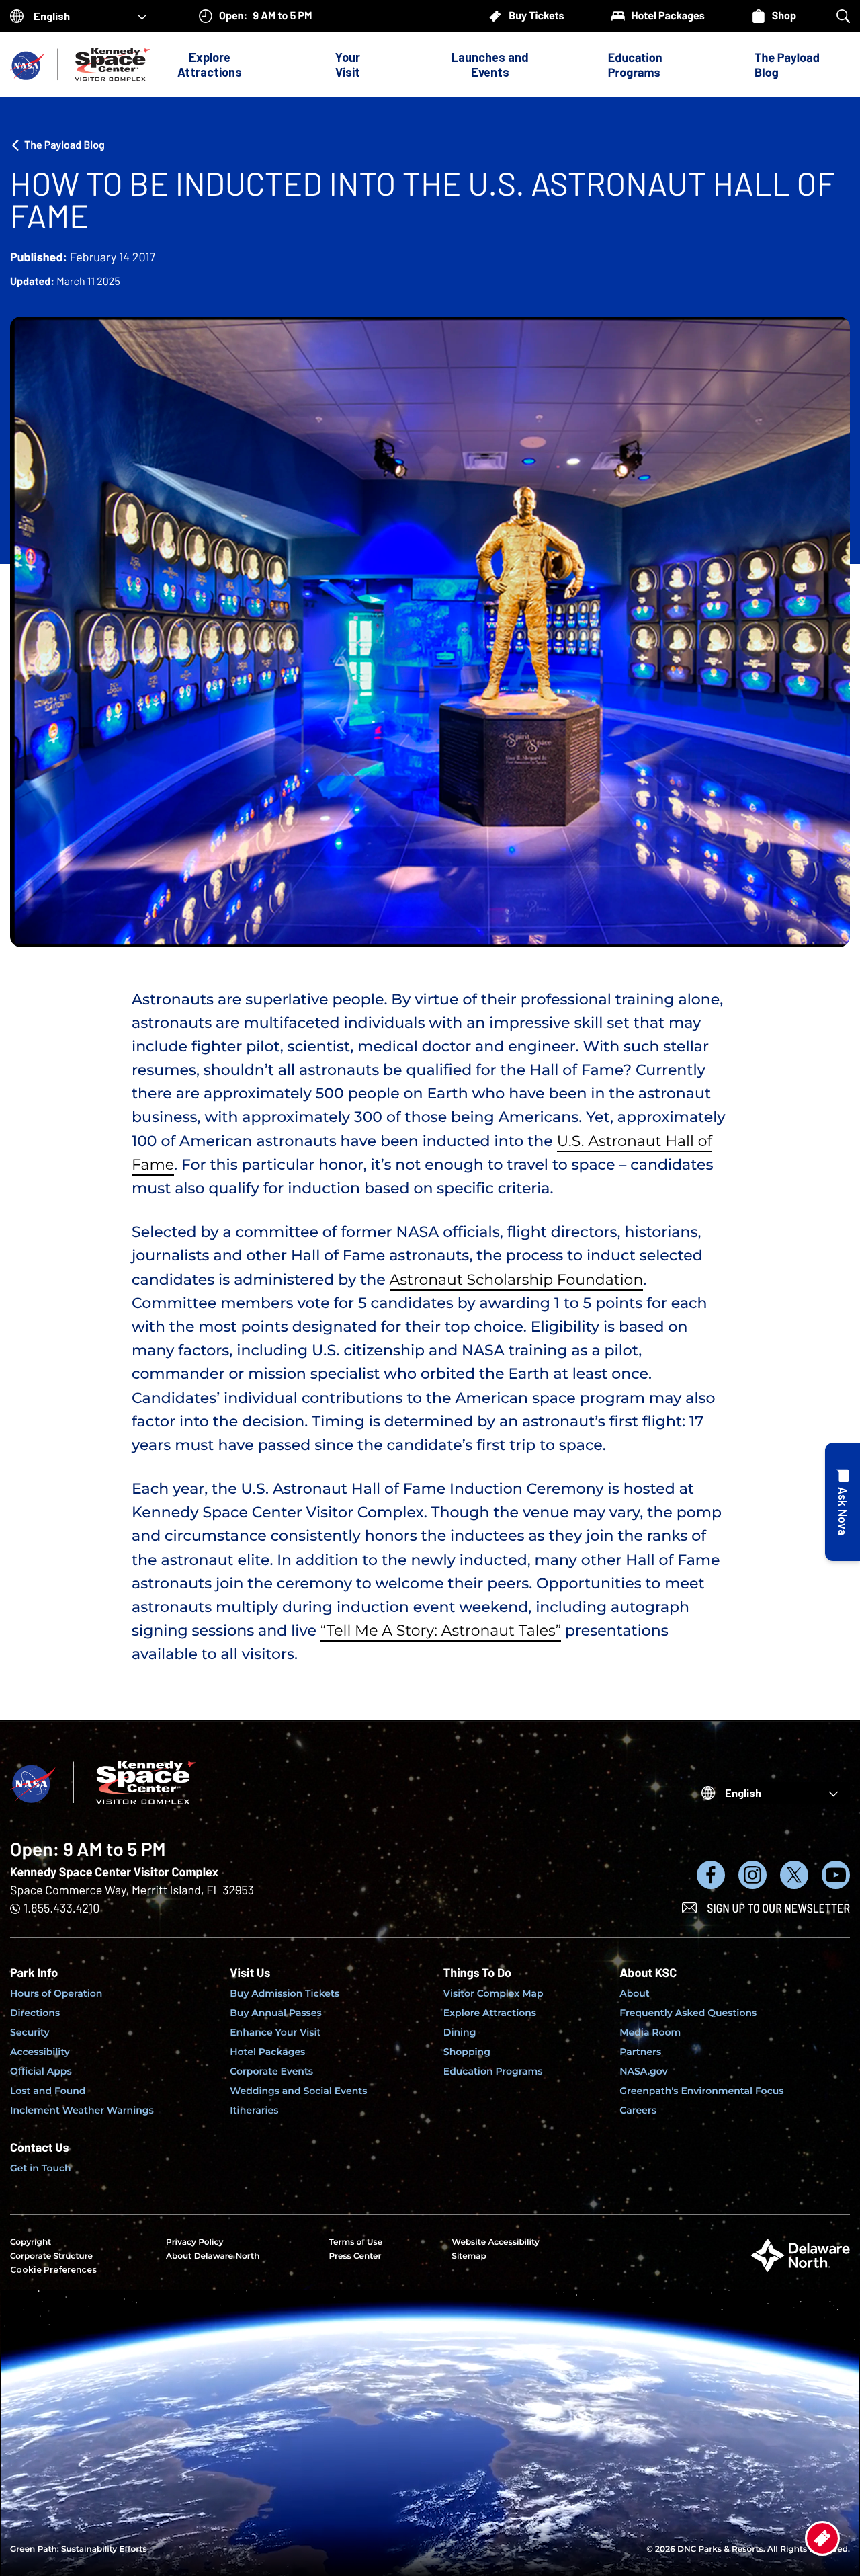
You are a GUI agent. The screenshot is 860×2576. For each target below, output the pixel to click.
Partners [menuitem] (640, 2052)
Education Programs (635, 65)
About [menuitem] (635, 1993)
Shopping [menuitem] (467, 2052)
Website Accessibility (495, 2242)
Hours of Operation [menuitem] (56, 1993)
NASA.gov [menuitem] (643, 2071)
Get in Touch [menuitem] (41, 2168)
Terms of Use (355, 2242)
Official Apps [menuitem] (41, 2071)
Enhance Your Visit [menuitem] (275, 2032)
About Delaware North (213, 2256)
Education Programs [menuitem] (493, 2071)
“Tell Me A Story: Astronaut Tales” (441, 1631)
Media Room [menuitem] (650, 2032)
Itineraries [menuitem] (254, 2110)
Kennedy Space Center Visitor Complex (114, 1871)
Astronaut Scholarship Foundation (517, 1280)
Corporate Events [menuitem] (271, 2071)
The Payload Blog (787, 65)
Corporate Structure (51, 2256)
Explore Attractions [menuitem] (490, 2013)
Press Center (355, 2256)
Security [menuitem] (30, 2032)
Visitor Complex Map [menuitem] (493, 1993)
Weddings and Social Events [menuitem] (298, 2091)
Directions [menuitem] (35, 2013)
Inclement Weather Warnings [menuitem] (82, 2110)
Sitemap (469, 2256)
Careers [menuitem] (638, 2110)
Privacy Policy (195, 2242)
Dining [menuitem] (460, 2032)
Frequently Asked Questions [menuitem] (688, 2013)
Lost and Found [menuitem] (48, 2091)
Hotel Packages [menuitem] (267, 2052)
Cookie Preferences (53, 2270)
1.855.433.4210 (61, 1908)
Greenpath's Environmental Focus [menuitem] (701, 2091)
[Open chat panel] (843, 1502)
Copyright (31, 2242)
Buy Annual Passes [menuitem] (276, 2013)
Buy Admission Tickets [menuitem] (285, 1993)
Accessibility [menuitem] (40, 2052)
